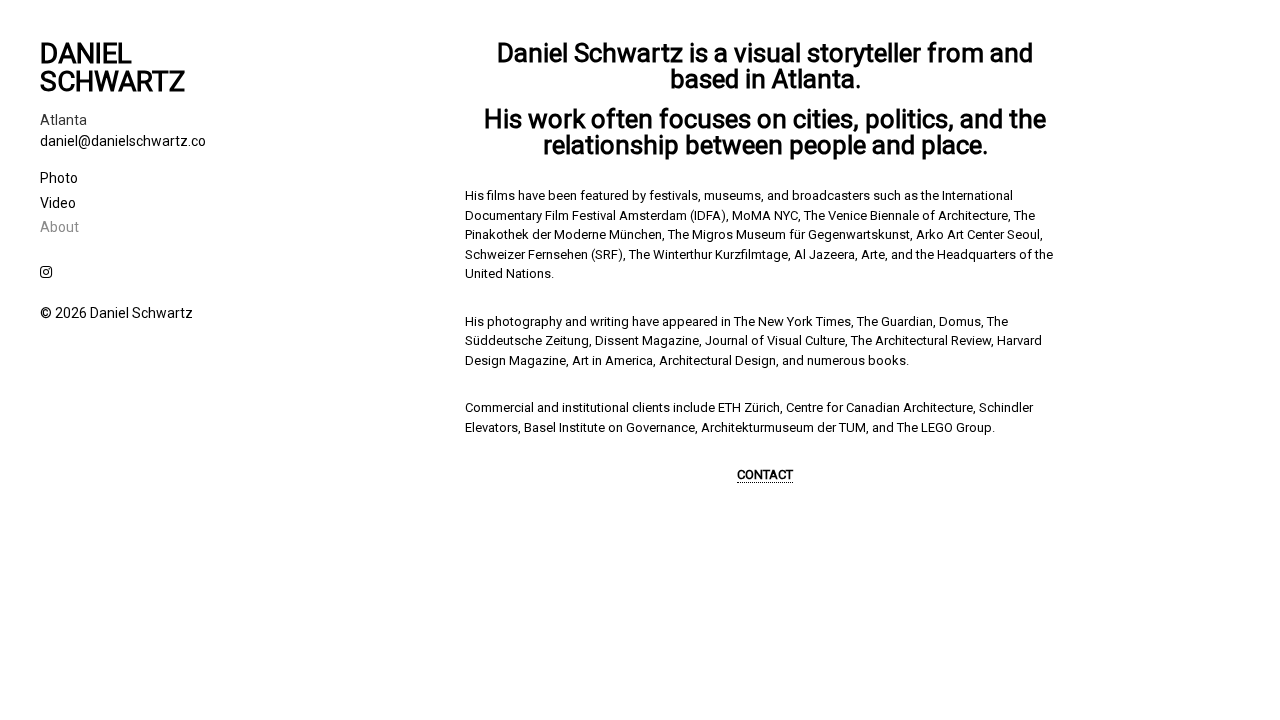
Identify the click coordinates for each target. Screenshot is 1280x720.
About (59, 227)
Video (58, 203)
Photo (59, 178)
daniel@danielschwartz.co (123, 141)
